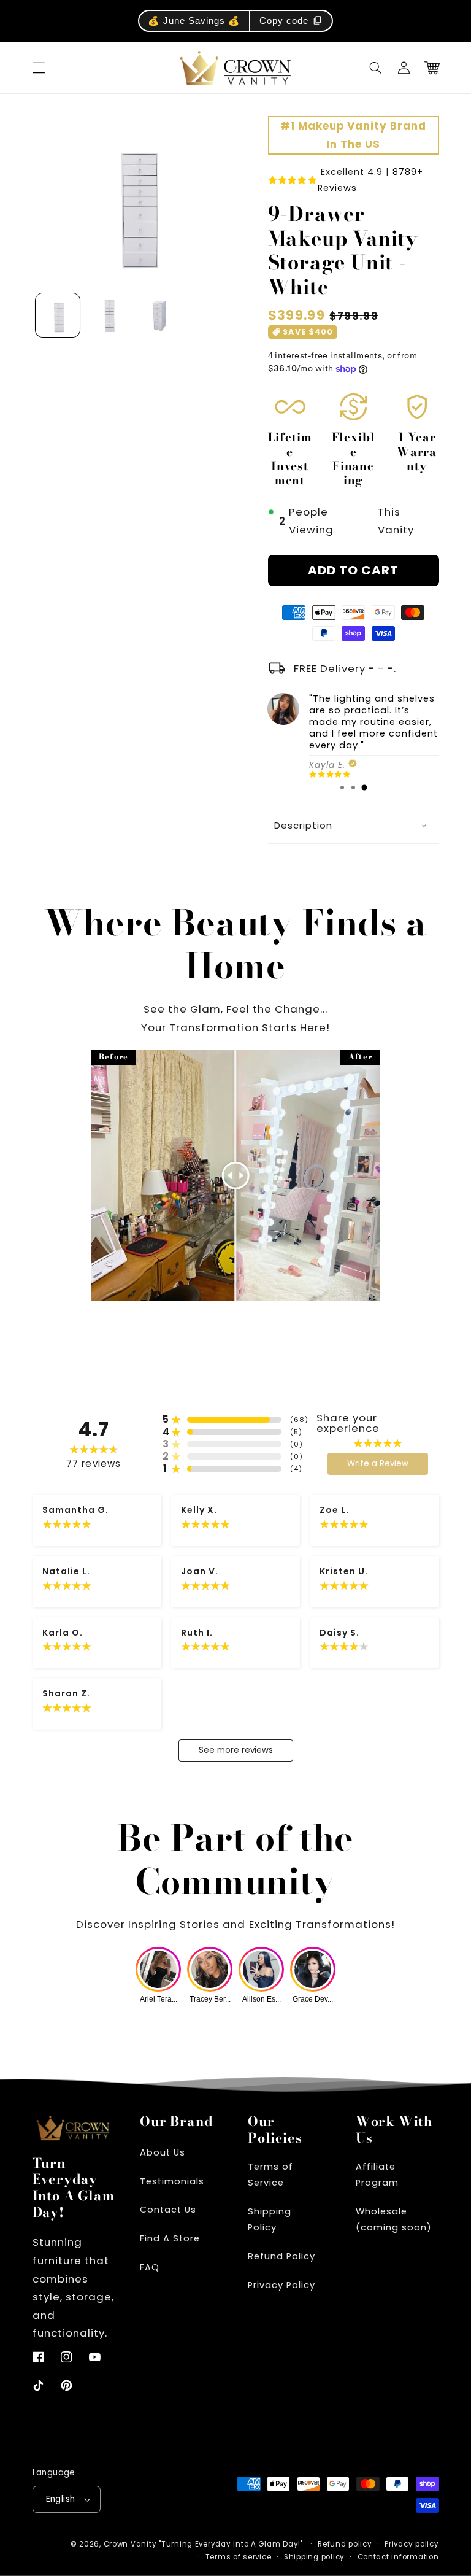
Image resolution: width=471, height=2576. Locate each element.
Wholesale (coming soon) (394, 2219)
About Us (163, 2152)
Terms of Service (270, 2175)
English (61, 2499)
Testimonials (172, 2181)
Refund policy (345, 2544)
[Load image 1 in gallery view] (58, 315)
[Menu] (39, 68)
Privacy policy (412, 2544)
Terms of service (239, 2557)
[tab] (342, 787)
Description (303, 825)
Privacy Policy (281, 2285)
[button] (376, 68)
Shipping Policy (270, 2219)
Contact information (398, 2557)
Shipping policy (314, 2557)
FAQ (150, 2267)
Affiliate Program (377, 2175)
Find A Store (170, 2238)
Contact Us (168, 2210)
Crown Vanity (130, 2544)
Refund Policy (281, 2256)
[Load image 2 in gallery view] (108, 315)
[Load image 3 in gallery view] (158, 315)
